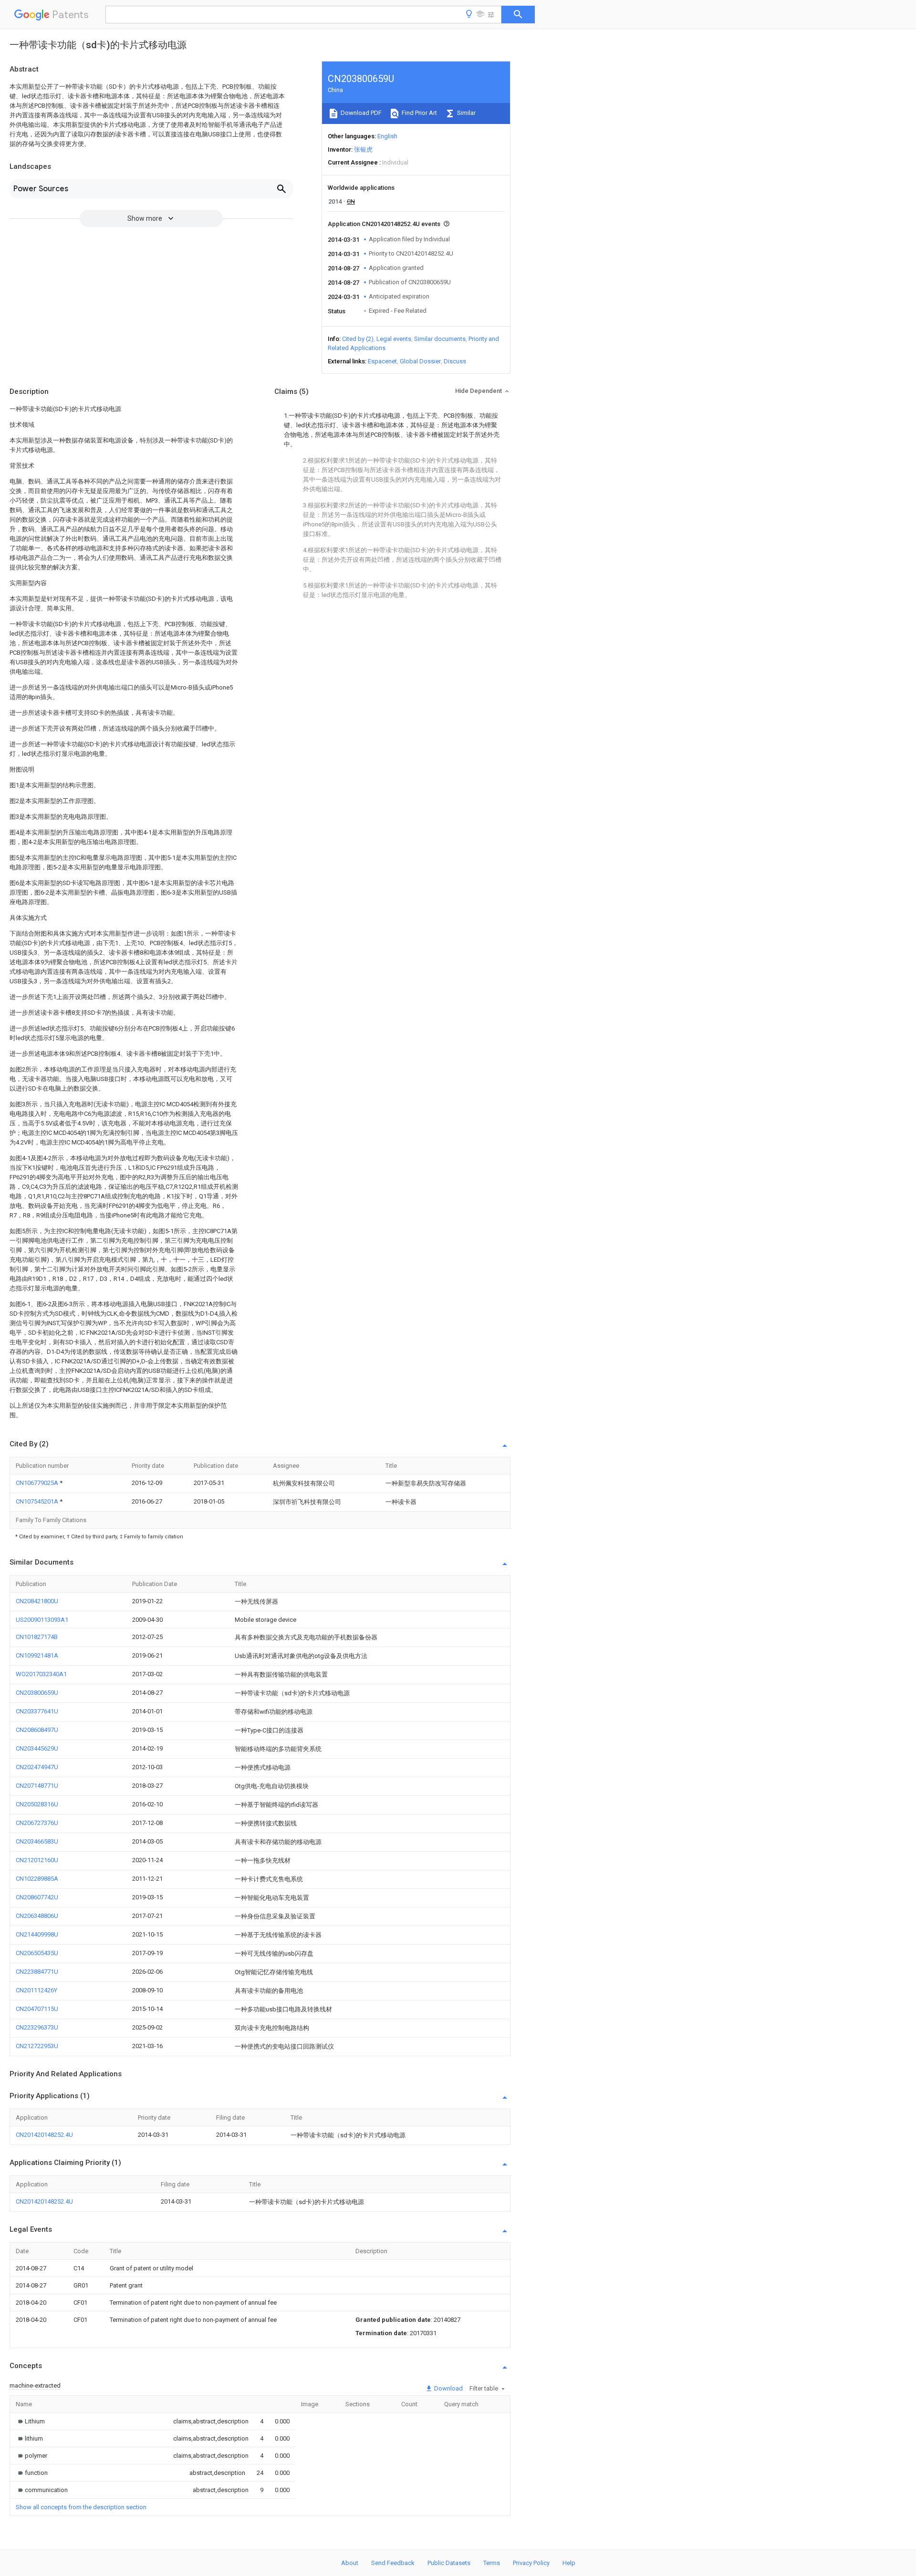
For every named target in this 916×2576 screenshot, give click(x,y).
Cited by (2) (358, 339)
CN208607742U (37, 1897)
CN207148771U (37, 1786)
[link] (30, 2421)
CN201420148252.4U (44, 2135)
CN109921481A (37, 1655)
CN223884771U (37, 1972)
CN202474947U (37, 1767)
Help (569, 2563)
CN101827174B (37, 1637)
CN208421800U (37, 1601)
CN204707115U (37, 2009)
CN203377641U (37, 1711)
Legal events (394, 339)
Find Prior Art (419, 113)
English (387, 136)
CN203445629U (37, 1748)
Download (448, 2388)
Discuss (455, 361)
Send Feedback (393, 2563)
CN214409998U (37, 1934)
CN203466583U (37, 1841)
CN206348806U (37, 1916)
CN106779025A (38, 1483)
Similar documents (440, 339)
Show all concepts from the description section (81, 2507)
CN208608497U (37, 1730)
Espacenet (382, 361)
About (350, 2563)
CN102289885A (37, 1879)
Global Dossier (420, 361)
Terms (492, 2563)
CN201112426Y (36, 1990)
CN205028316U (37, 1804)
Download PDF (360, 113)
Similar (466, 113)
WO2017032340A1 (41, 1674)
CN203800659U (37, 1693)
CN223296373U (37, 2027)
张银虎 (363, 149)
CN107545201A (38, 1501)
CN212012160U (37, 1860)
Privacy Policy (531, 2563)
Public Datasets (449, 2563)
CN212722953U (37, 2046)
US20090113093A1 (42, 1620)
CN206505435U (37, 1953)
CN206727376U (37, 1823)
